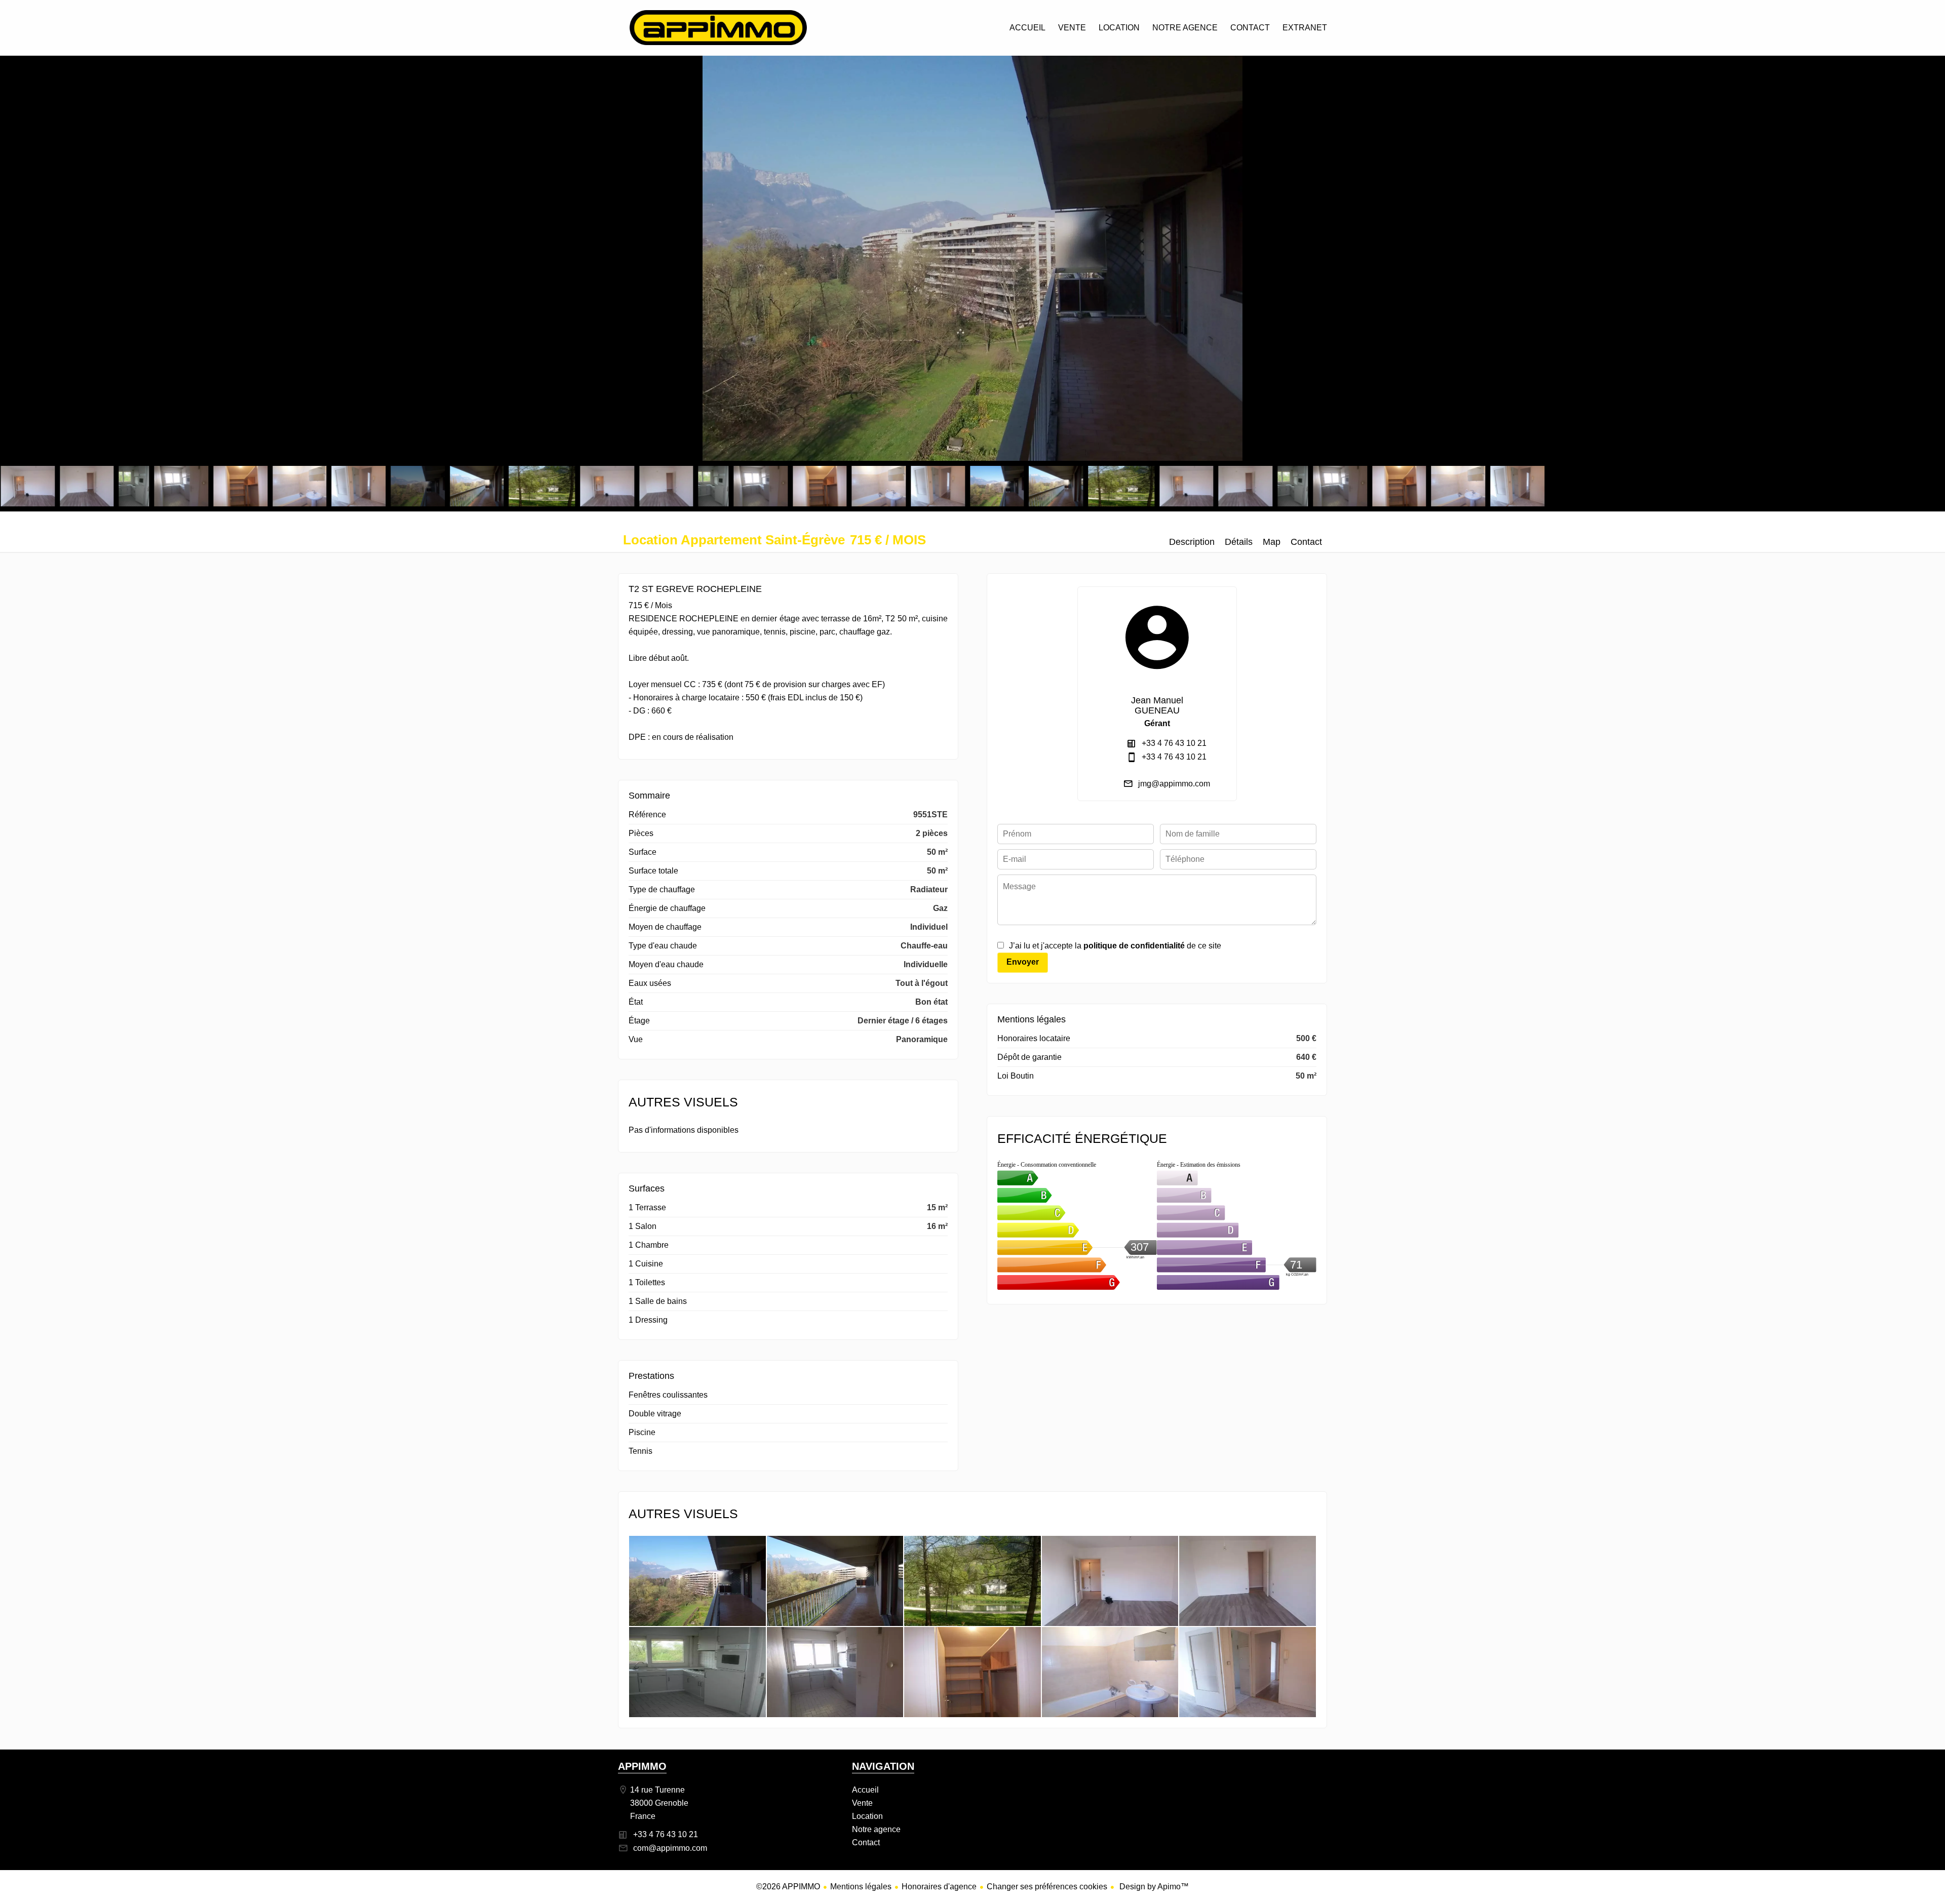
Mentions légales (861, 1887)
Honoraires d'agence (939, 1887)
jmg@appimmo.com (1174, 784)
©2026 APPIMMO (788, 1887)
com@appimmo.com (670, 1848)
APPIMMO (642, 1766)
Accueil (718, 28)
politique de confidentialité (1134, 946)
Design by (1153, 1887)
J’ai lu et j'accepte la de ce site (1115, 946)
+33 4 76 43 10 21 (1174, 743)
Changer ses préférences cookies (1047, 1887)
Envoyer (1023, 962)
